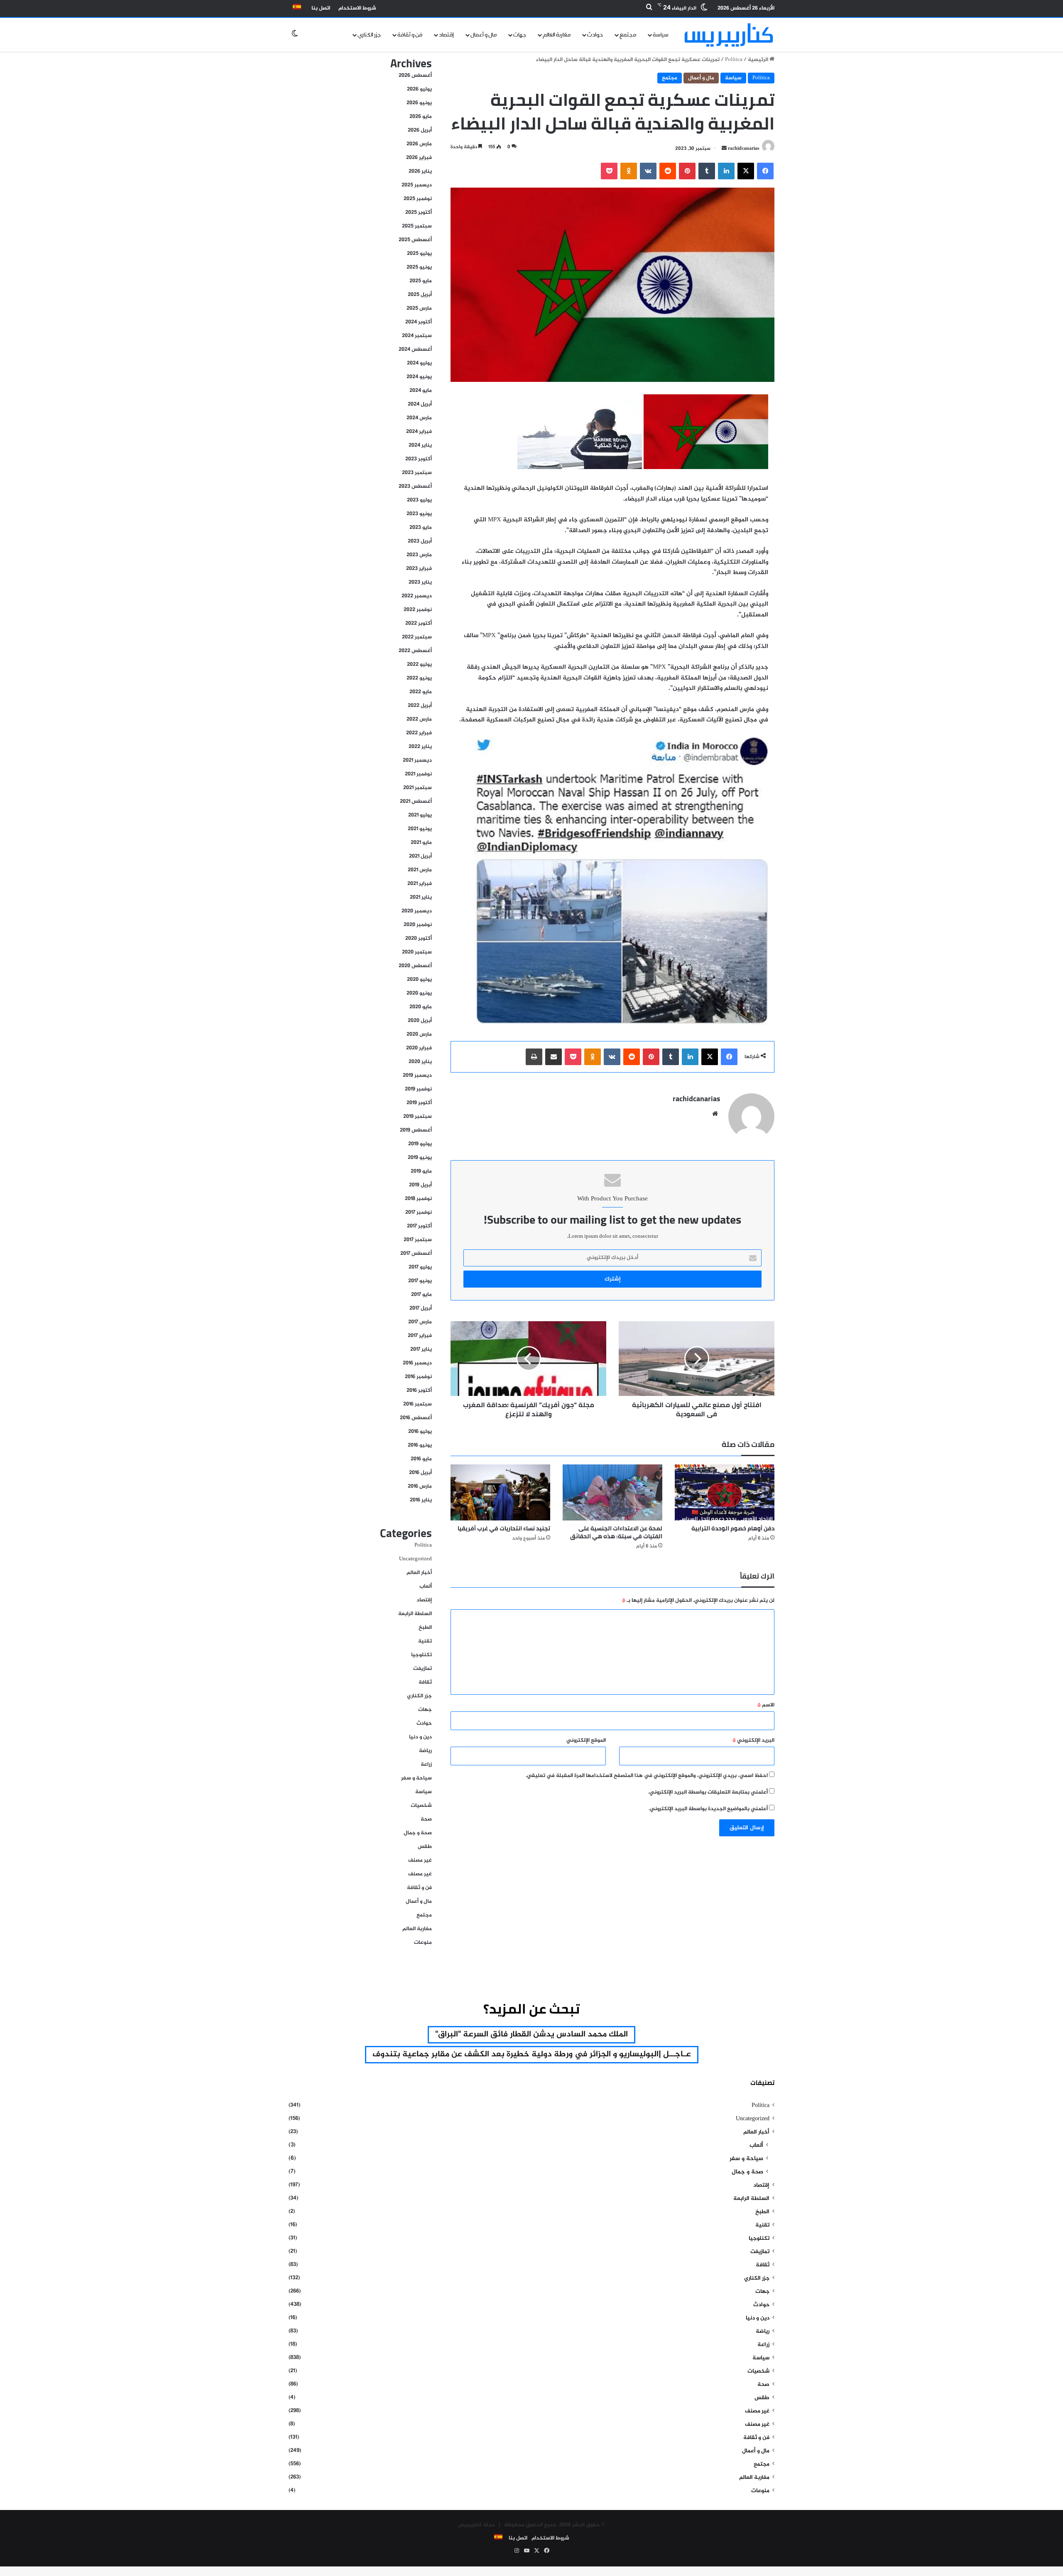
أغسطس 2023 (415, 486)
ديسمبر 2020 (417, 911)
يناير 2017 (421, 1349)
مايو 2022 (421, 692)
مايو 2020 (421, 1007)
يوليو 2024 (419, 363)
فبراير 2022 (419, 733)
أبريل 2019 (420, 1185)
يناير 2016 (421, 1500)
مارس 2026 (419, 144)
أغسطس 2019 (416, 1130)
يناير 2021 (421, 897)
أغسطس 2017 (416, 1254)
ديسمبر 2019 (417, 1075)
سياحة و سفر (416, 1778)
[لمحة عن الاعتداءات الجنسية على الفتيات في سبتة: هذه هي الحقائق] (612, 1492)
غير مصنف (420, 1860)
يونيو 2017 (420, 1281)
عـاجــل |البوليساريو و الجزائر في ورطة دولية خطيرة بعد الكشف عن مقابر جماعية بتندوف (532, 2054)
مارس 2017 (420, 1322)
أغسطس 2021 (416, 802)
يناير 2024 (420, 445)
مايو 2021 (421, 843)
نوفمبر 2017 (419, 1212)
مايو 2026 (421, 117)
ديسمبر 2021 (417, 760)
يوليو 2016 (420, 1432)
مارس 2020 (419, 1034)
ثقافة (425, 1682)
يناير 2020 (420, 1062)
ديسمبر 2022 (417, 596)
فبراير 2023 (419, 569)
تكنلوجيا (421, 1655)
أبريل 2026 (420, 130)
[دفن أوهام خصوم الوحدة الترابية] (725, 1492)
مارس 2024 (419, 418)
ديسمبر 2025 (417, 185)
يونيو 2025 (419, 267)
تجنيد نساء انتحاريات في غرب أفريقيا (504, 1528)
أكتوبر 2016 (419, 1391)
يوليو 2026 (419, 89)
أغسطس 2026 (415, 76)
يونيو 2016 (420, 1445)
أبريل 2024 (420, 404)
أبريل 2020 (420, 1021)
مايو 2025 (421, 281)
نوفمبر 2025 (418, 199)
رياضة (425, 1751)
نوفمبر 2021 (418, 774)
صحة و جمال (418, 1833)
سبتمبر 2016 (418, 1404)
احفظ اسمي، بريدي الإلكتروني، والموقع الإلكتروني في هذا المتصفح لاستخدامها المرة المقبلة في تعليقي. (647, 1776)
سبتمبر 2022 (417, 637)
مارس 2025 (419, 308)
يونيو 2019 (420, 1158)
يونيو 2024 (419, 377)
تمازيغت (423, 1669)
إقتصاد (446, 35)
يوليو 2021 (420, 815)
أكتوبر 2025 (419, 213)
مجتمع (628, 35)
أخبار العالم (419, 1573)
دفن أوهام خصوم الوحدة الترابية (733, 1528)
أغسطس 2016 (416, 1418)
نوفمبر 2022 (418, 610)
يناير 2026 (420, 171)
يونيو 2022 (419, 678)
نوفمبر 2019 (418, 1089)
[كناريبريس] (729, 35)
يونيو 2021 (420, 829)
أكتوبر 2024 (419, 322)
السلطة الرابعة (415, 1614)
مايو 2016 (421, 1459)
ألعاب (426, 1586)
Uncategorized (415, 1559)
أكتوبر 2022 (419, 623)
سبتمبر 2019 (418, 1117)
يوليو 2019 (420, 1144)
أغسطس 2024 (415, 349)
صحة (426, 1819)
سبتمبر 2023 (417, 473)
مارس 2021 (420, 870)
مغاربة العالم (557, 35)
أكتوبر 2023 (419, 459)
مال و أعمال (484, 35)
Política (734, 60)
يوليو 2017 (420, 1267)
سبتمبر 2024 (417, 336)
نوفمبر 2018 (418, 1199)
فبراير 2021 (420, 884)
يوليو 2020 (419, 980)
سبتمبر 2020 (417, 952)
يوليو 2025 (419, 254)
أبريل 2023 (420, 541)
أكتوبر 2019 (419, 1103)
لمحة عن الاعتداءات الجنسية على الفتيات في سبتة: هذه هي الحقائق (616, 1532)
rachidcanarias (744, 149)
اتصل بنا (321, 8)
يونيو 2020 (419, 993)
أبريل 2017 (421, 1308)
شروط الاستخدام (357, 8)
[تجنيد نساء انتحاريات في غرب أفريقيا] (500, 1492)
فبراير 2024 (419, 432)
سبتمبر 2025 (417, 226)
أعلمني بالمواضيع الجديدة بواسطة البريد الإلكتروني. (708, 1809)
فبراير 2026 (419, 158)
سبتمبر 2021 (418, 788)
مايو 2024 (421, 391)
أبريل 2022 (420, 706)
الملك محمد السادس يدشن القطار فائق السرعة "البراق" (531, 2035)
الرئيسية (759, 60)
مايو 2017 (421, 1295)
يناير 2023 (420, 582)
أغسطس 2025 (415, 240)
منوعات (423, 1943)
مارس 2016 (420, 1486)
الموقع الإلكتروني (586, 1740)
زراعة (426, 1765)
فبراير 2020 (419, 1048)
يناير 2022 (420, 747)
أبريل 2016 (420, 1473)
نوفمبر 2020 (418, 925)
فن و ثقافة (410, 35)
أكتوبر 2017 (419, 1226)
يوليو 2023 (419, 500)
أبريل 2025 (420, 295)
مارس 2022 (419, 719)
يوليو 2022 (419, 665)
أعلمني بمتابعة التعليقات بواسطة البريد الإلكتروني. (708, 1792)
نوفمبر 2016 (418, 1377)
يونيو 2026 (419, 103)
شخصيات (421, 1806)
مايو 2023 (421, 528)
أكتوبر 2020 (419, 939)
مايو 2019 (421, 1171)
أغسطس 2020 (415, 966)
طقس (425, 1847)
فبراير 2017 (420, 1336)
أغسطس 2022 (415, 651)
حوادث (595, 35)
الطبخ (425, 1628)
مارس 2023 (419, 555)
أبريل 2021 (420, 856)
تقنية (425, 1641)
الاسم (766, 1705)
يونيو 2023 (419, 514)
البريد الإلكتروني (753, 1740)
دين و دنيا (420, 1737)
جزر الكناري (369, 35)
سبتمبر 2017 (418, 1240)
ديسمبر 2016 (417, 1363)
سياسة (661, 35)
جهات (520, 35)
